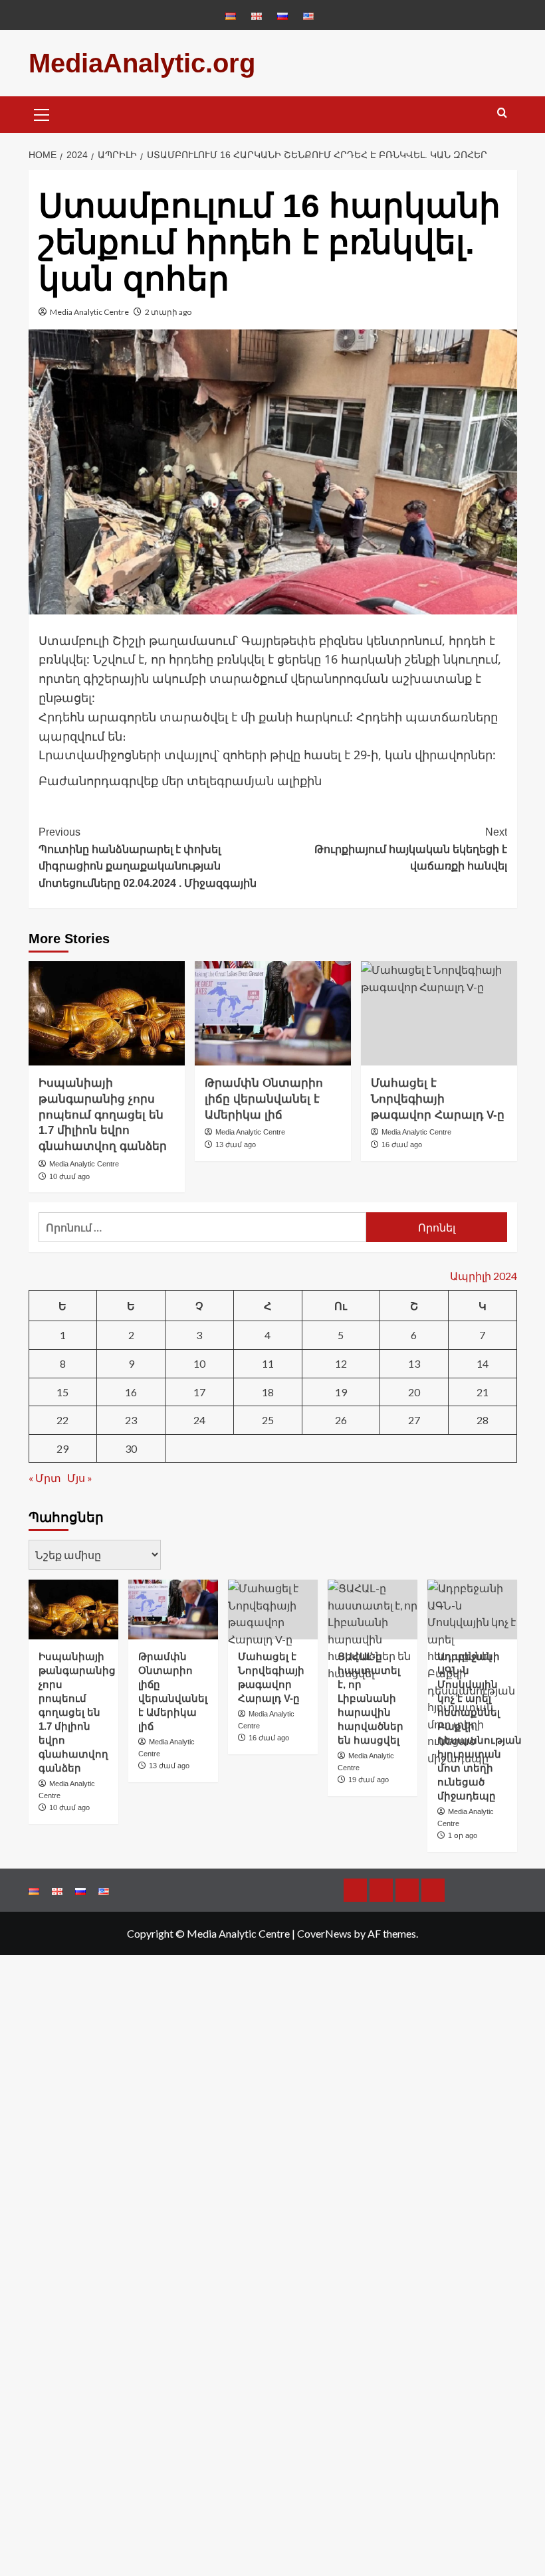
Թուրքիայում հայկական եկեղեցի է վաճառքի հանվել (411, 849)
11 (268, 1363)
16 (131, 1392)
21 (483, 1392)
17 (199, 1392)
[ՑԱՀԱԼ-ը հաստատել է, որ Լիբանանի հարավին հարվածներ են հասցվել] (373, 1610)
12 (341, 1363)
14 (483, 1363)
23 (131, 1420)
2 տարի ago (168, 312)
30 (131, 1448)
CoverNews (324, 1933)
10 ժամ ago (69, 1176)
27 (414, 1420)
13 (414, 1363)
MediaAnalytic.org (142, 63)
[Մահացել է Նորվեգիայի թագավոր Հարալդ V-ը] (439, 1013)
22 (62, 1420)
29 (62, 1448)
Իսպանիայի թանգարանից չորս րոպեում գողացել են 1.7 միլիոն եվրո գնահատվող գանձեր (103, 1115)
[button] (42, 113)
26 (341, 1420)
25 (268, 1420)
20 (414, 1392)
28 (483, 1420)
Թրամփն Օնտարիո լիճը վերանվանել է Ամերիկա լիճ (264, 1099)
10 (199, 1363)
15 (62, 1392)
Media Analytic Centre (89, 312)
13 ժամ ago (236, 1145)
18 (268, 1392)
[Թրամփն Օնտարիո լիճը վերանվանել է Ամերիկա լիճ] (273, 1013)
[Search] (502, 113)
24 (199, 1420)
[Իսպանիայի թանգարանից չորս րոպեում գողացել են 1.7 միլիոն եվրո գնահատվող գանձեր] (107, 1013)
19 (341, 1392)
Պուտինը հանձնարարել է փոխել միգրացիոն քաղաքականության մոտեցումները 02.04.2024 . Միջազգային (148, 858)
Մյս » (80, 1478)
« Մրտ (45, 1478)
